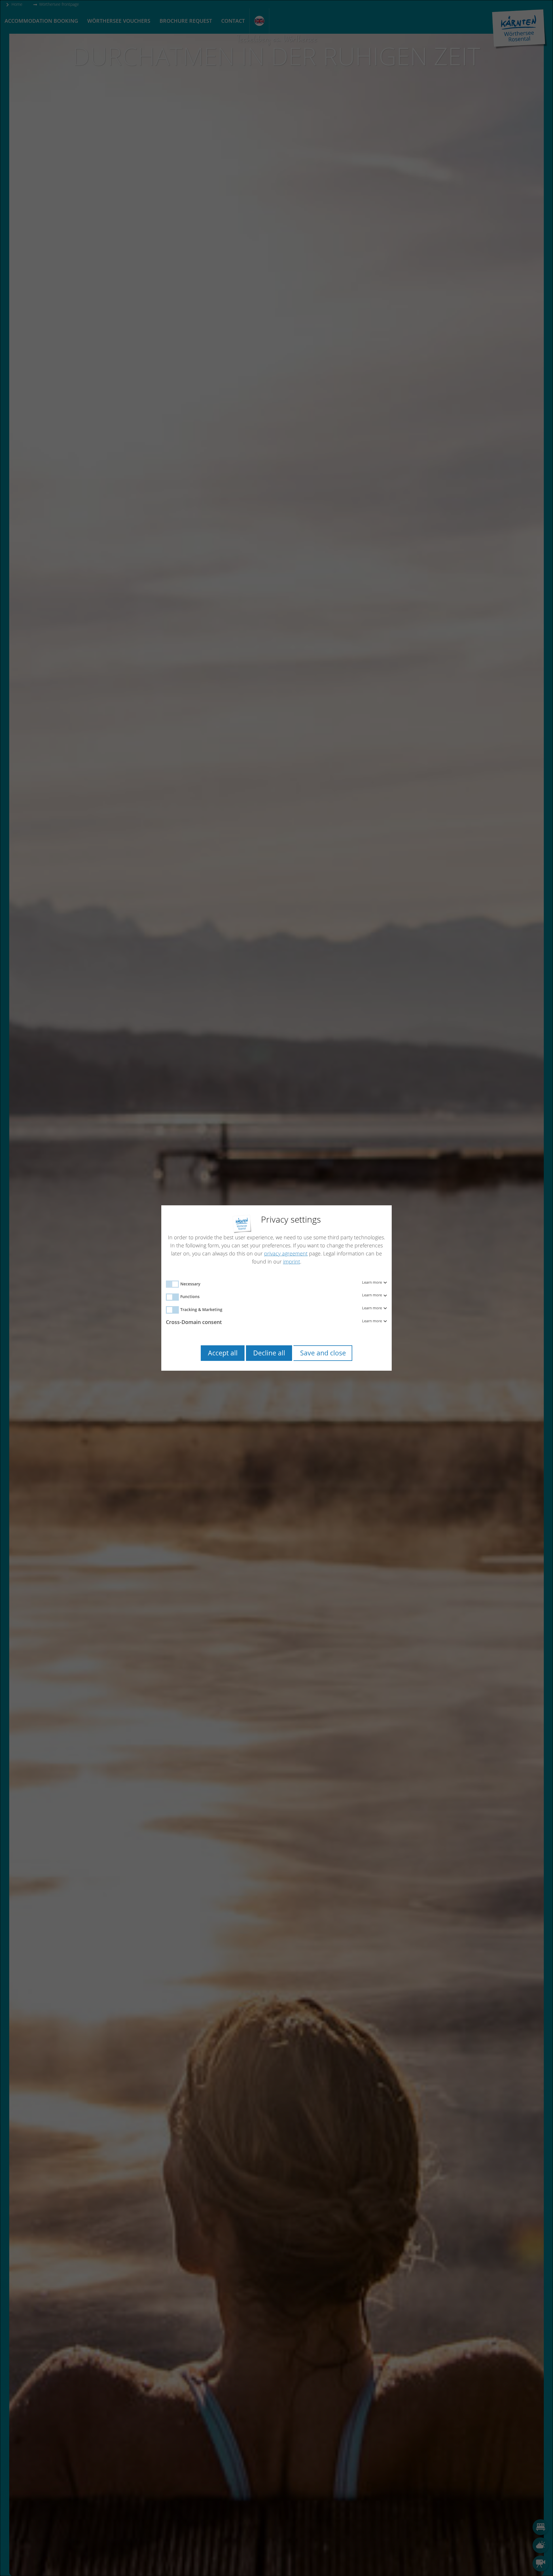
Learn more (372, 1283)
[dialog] (276, 1288)
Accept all (223, 1353)
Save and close (323, 1353)
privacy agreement (286, 1253)
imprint (292, 1261)
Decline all (269, 1353)
